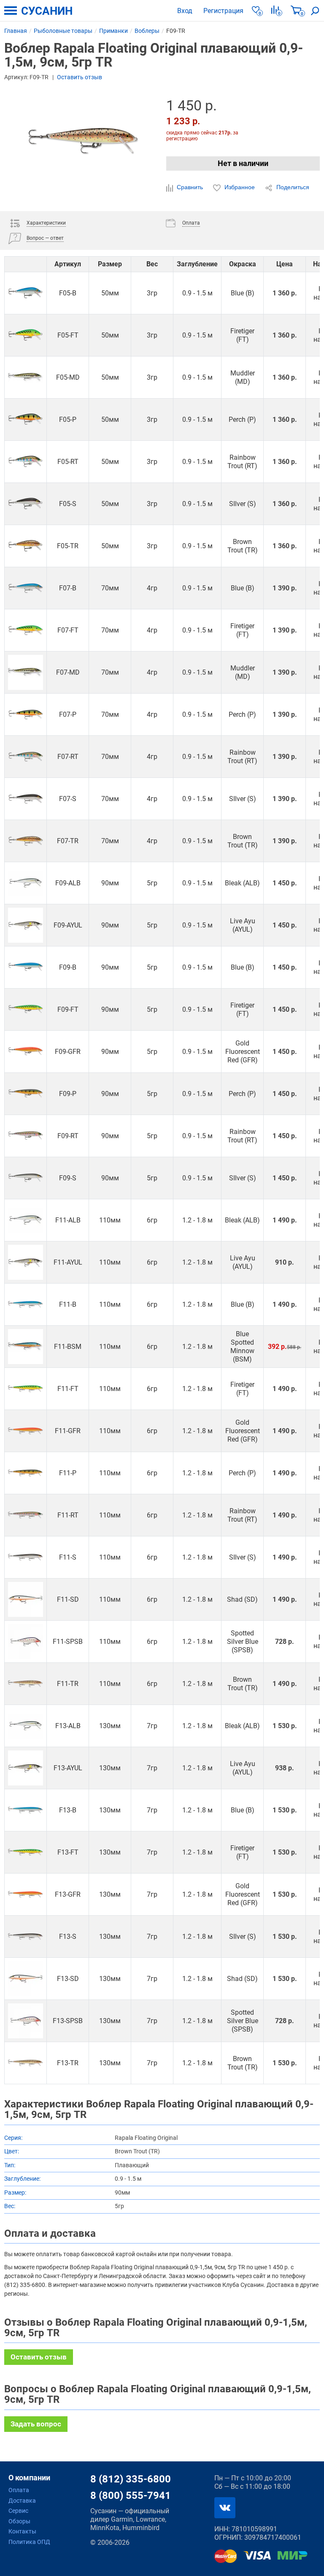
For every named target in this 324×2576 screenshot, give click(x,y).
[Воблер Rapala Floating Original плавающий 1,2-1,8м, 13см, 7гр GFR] (26, 1894)
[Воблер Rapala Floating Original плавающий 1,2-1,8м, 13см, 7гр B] (26, 1810)
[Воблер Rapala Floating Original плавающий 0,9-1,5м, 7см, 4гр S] (26, 799)
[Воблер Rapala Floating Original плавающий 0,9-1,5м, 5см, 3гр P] (26, 420)
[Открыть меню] (11, 11)
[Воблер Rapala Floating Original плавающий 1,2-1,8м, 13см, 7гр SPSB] (26, 2021)
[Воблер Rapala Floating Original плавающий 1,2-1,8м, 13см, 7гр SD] (26, 1979)
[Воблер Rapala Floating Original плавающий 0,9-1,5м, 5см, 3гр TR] (26, 546)
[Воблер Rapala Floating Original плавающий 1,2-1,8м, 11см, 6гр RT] (26, 1515)
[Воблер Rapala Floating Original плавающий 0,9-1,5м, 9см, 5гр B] (26, 967)
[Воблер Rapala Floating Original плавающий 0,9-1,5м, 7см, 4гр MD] (26, 672)
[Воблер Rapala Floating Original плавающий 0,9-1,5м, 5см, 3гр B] (26, 293)
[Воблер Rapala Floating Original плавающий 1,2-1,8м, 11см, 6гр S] (26, 1557)
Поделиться (292, 187)
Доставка (22, 2501)
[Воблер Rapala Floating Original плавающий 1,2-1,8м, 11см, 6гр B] (26, 1304)
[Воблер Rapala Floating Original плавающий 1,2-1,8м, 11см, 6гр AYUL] (26, 1262)
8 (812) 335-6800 (131, 2479)
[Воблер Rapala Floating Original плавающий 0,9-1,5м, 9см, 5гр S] (26, 1178)
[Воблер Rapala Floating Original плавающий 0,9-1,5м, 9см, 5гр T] (26, 1009)
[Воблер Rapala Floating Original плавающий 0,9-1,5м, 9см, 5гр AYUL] (26, 925)
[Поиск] (315, 11)
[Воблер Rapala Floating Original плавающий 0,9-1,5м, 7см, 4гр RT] (26, 757)
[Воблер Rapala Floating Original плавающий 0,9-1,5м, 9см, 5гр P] (26, 1094)
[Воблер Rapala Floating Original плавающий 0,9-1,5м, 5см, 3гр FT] (26, 335)
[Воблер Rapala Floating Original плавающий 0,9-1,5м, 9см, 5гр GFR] (26, 1052)
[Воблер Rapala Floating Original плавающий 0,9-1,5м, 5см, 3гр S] (26, 504)
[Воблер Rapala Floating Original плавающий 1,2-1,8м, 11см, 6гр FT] (26, 1389)
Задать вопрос (36, 2424)
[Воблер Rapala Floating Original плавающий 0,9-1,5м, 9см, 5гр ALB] (26, 883)
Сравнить (190, 187)
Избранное (240, 187)
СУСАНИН (47, 11)
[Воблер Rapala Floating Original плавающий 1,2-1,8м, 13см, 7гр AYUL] (26, 1768)
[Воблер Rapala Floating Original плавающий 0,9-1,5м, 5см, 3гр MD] (26, 377)
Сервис (18, 2511)
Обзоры (19, 2521)
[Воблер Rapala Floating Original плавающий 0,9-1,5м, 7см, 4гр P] (26, 714)
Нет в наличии (243, 163)
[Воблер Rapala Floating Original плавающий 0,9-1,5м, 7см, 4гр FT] (26, 630)
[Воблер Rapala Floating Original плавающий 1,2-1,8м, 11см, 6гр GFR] (26, 1431)
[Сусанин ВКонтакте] (225, 2508)
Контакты (22, 2531)
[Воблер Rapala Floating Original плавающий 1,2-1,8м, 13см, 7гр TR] (26, 2063)
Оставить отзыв (80, 77)
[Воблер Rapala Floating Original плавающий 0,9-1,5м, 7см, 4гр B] (26, 588)
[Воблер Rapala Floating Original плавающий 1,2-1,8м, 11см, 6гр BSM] (26, 1347)
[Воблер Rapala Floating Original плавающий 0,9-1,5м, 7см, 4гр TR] (26, 841)
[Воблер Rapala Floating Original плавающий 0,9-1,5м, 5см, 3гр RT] (26, 462)
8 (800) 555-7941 (131, 2496)
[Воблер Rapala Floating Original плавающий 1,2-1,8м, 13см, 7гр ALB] (26, 1726)
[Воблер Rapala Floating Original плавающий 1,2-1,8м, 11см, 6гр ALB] (26, 1220)
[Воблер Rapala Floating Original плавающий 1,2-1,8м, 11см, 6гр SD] (26, 1599)
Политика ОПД (29, 2542)
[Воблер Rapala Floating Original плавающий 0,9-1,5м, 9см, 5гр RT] (26, 1136)
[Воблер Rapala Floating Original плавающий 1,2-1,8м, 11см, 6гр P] (26, 1473)
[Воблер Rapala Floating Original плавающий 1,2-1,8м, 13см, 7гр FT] (26, 1852)
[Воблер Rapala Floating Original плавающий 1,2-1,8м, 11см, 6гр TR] (26, 1684)
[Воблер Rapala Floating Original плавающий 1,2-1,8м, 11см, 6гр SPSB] (26, 1642)
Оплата (19, 2490)
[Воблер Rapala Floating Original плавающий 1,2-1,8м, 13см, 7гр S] (26, 1937)
